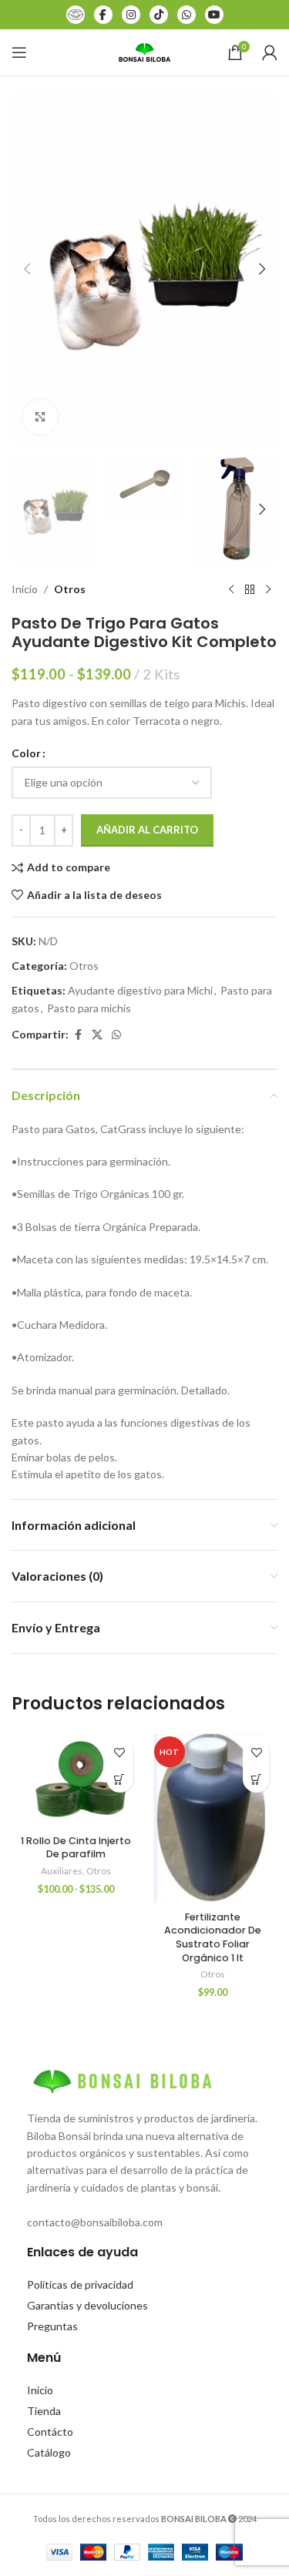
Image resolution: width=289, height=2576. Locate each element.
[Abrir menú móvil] (19, 52)
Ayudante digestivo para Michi (140, 990)
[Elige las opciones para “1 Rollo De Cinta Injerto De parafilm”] (120, 1779)
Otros (70, 589)
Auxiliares (62, 1871)
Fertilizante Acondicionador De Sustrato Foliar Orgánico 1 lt (213, 1937)
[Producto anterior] (231, 589)
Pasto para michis (89, 1008)
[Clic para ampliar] (40, 417)
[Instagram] (131, 15)
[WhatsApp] (187, 15)
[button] (27, 269)
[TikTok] (159, 15)
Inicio (25, 589)
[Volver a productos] (250, 589)
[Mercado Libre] (76, 15)
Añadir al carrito (147, 830)
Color (26, 753)
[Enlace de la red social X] (97, 1035)
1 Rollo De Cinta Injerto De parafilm (76, 1848)
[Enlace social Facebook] (78, 1035)
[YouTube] (214, 15)
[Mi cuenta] (270, 52)
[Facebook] (103, 15)
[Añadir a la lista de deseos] (120, 1752)
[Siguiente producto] (268, 589)
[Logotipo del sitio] (145, 51)
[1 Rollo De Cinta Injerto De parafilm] (76, 1779)
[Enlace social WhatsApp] (116, 1035)
